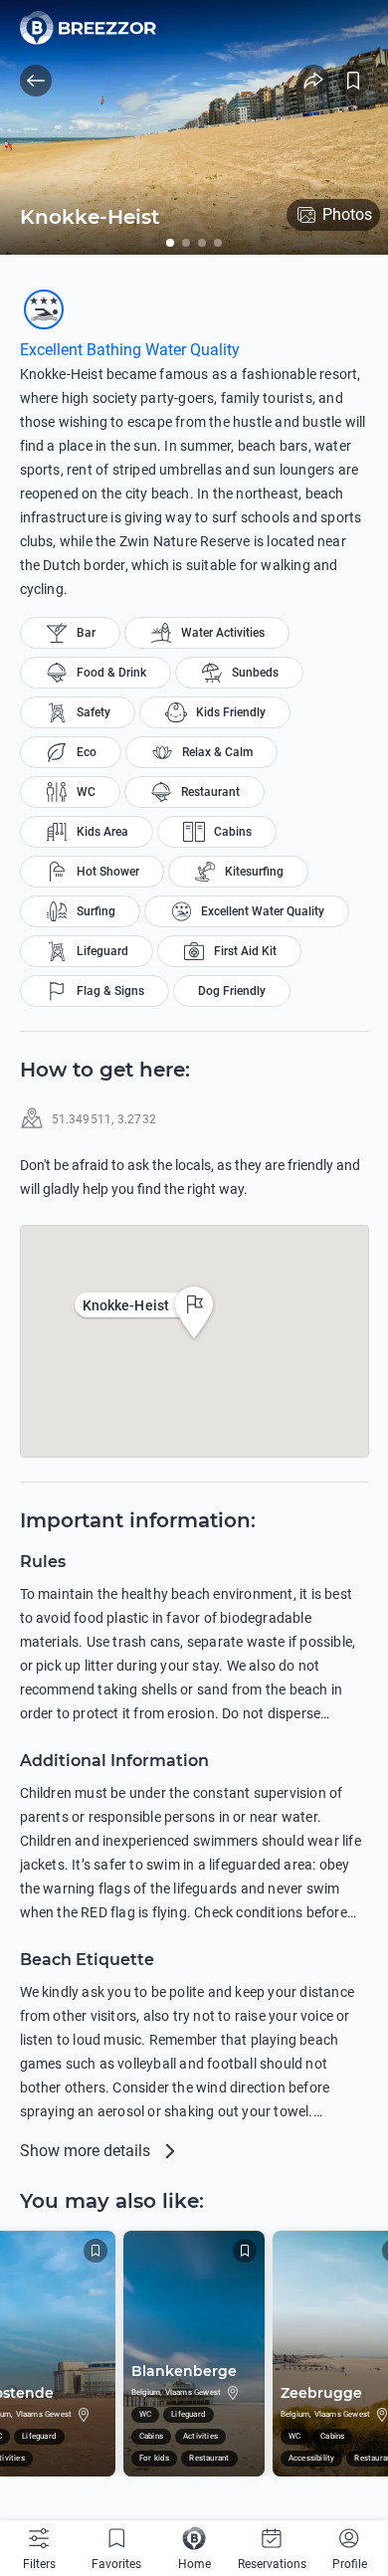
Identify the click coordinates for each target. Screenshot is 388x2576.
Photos (347, 214)
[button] (194, 1312)
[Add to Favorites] (353, 81)
